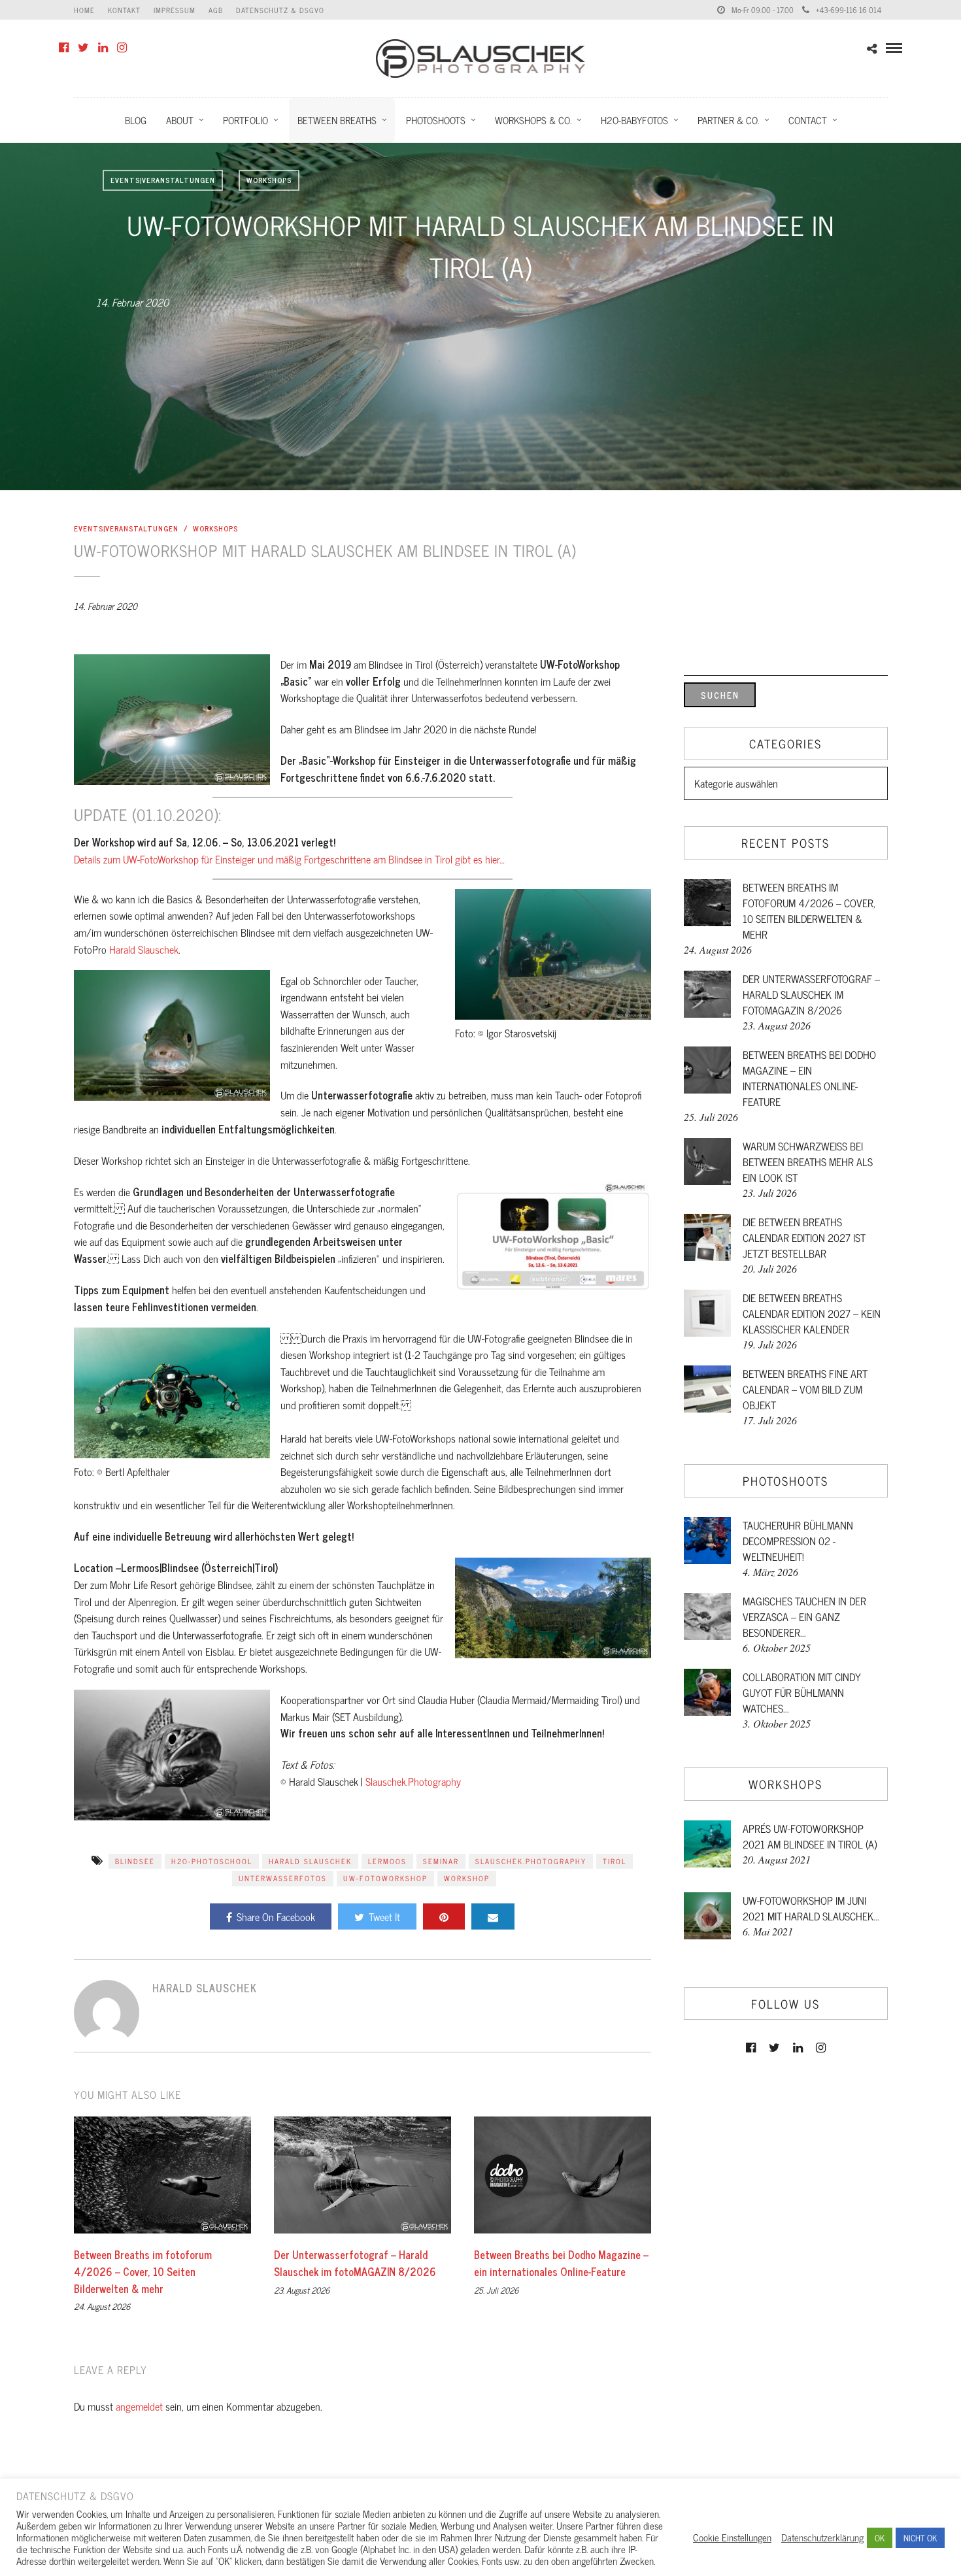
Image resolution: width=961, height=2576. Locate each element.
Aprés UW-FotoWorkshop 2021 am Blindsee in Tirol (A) (810, 1836)
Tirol (615, 1861)
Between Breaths (337, 120)
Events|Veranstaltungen (163, 180)
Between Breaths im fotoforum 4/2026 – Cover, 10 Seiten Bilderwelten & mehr (143, 2271)
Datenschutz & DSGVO (280, 10)
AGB (216, 10)
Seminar (441, 1861)
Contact (808, 120)
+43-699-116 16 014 (849, 10)
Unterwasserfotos (283, 1878)
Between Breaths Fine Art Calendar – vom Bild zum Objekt (805, 1389)
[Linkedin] (103, 48)
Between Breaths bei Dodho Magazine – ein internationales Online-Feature (561, 2263)
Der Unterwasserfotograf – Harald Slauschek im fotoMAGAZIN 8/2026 (355, 2263)
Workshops (269, 180)
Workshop (467, 1878)
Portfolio (245, 120)
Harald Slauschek (144, 949)
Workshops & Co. (533, 120)
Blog (136, 120)
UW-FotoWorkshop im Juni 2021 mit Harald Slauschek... (811, 1908)
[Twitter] (83, 48)
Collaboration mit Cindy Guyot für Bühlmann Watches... (802, 1692)
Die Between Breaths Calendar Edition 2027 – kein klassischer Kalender (812, 1313)
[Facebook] (64, 48)
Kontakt (124, 10)
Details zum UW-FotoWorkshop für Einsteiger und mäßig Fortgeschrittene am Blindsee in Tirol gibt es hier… (289, 859)
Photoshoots (436, 120)
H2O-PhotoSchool (212, 1861)
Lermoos (387, 1861)
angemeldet (139, 2406)
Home (84, 10)
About (180, 120)
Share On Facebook (276, 1916)
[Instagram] (122, 48)
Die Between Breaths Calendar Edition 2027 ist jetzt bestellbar (804, 1237)
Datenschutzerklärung (822, 2537)
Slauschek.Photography (413, 1781)
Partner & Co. (728, 120)
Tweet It (384, 1916)
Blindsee (135, 1861)
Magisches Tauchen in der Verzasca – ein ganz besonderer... (804, 1616)
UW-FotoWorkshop (385, 1878)
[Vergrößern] (253, 671)
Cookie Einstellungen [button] (732, 2537)
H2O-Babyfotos (634, 120)
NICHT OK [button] (920, 2538)
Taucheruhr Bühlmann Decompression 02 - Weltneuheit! (798, 1541)
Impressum (175, 10)
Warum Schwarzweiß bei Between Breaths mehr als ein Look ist (808, 1162)
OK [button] (880, 2538)
